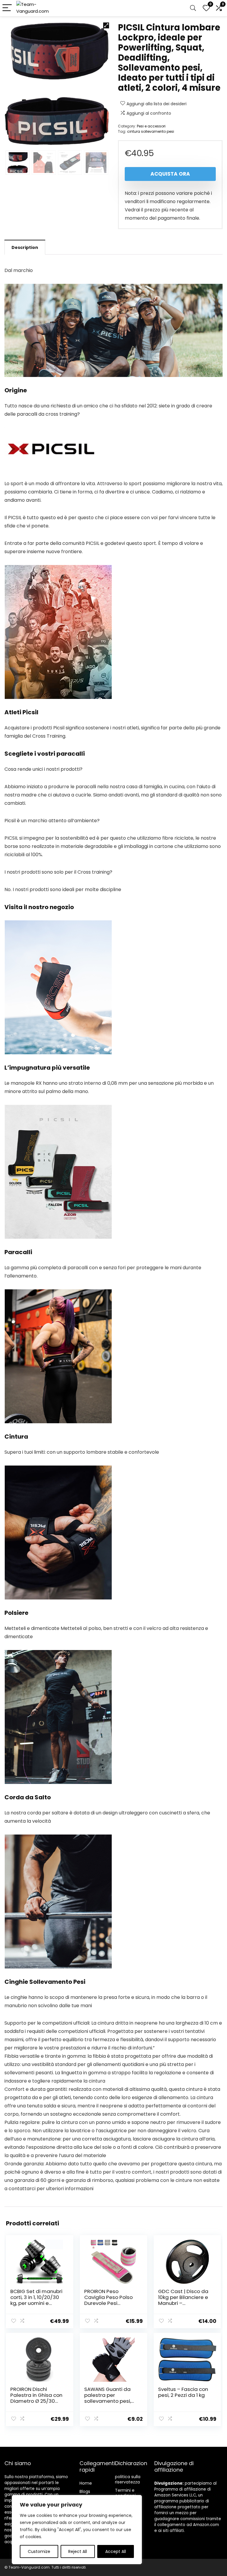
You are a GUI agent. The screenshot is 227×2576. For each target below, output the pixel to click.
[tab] (25, 247)
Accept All (116, 2551)
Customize (39, 2551)
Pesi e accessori (151, 126)
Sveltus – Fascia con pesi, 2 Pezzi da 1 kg (183, 2392)
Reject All (78, 2551)
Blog (84, 2491)
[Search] (193, 8)
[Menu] (7, 8)
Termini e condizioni (125, 2493)
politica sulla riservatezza (128, 2479)
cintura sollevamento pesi (151, 131)
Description (25, 247)
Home (86, 2483)
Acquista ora (170, 174)
